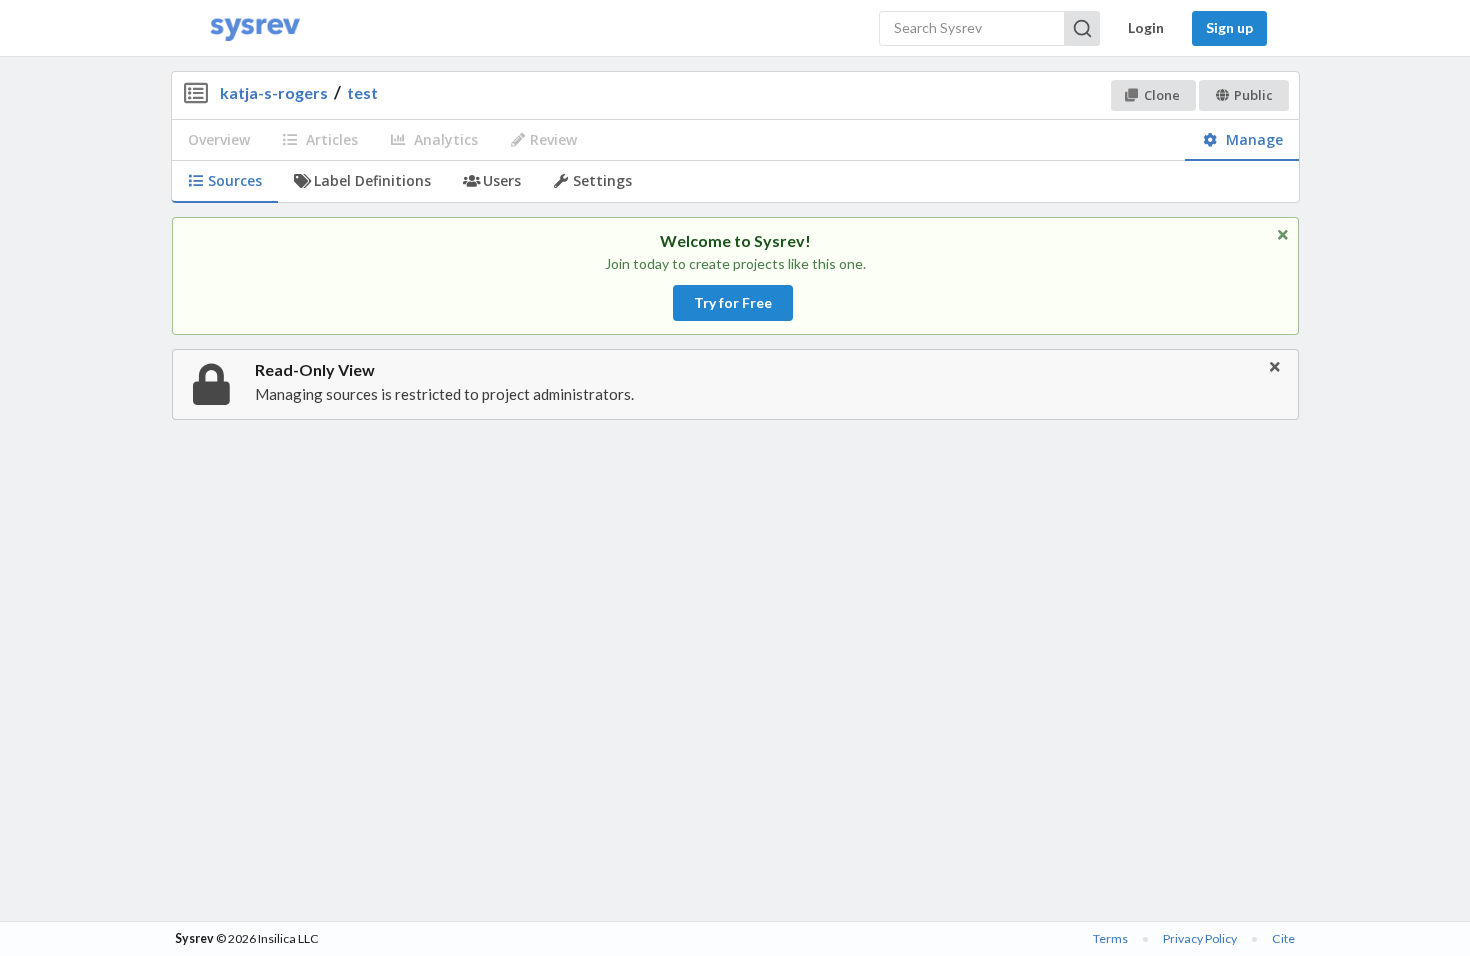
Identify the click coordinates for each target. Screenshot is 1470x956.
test (362, 92)
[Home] (255, 28)
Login (1146, 27)
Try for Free (733, 302)
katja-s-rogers (274, 92)
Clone (1162, 95)
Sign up (1229, 27)
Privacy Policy (1200, 938)
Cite (1283, 938)
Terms (1110, 938)
